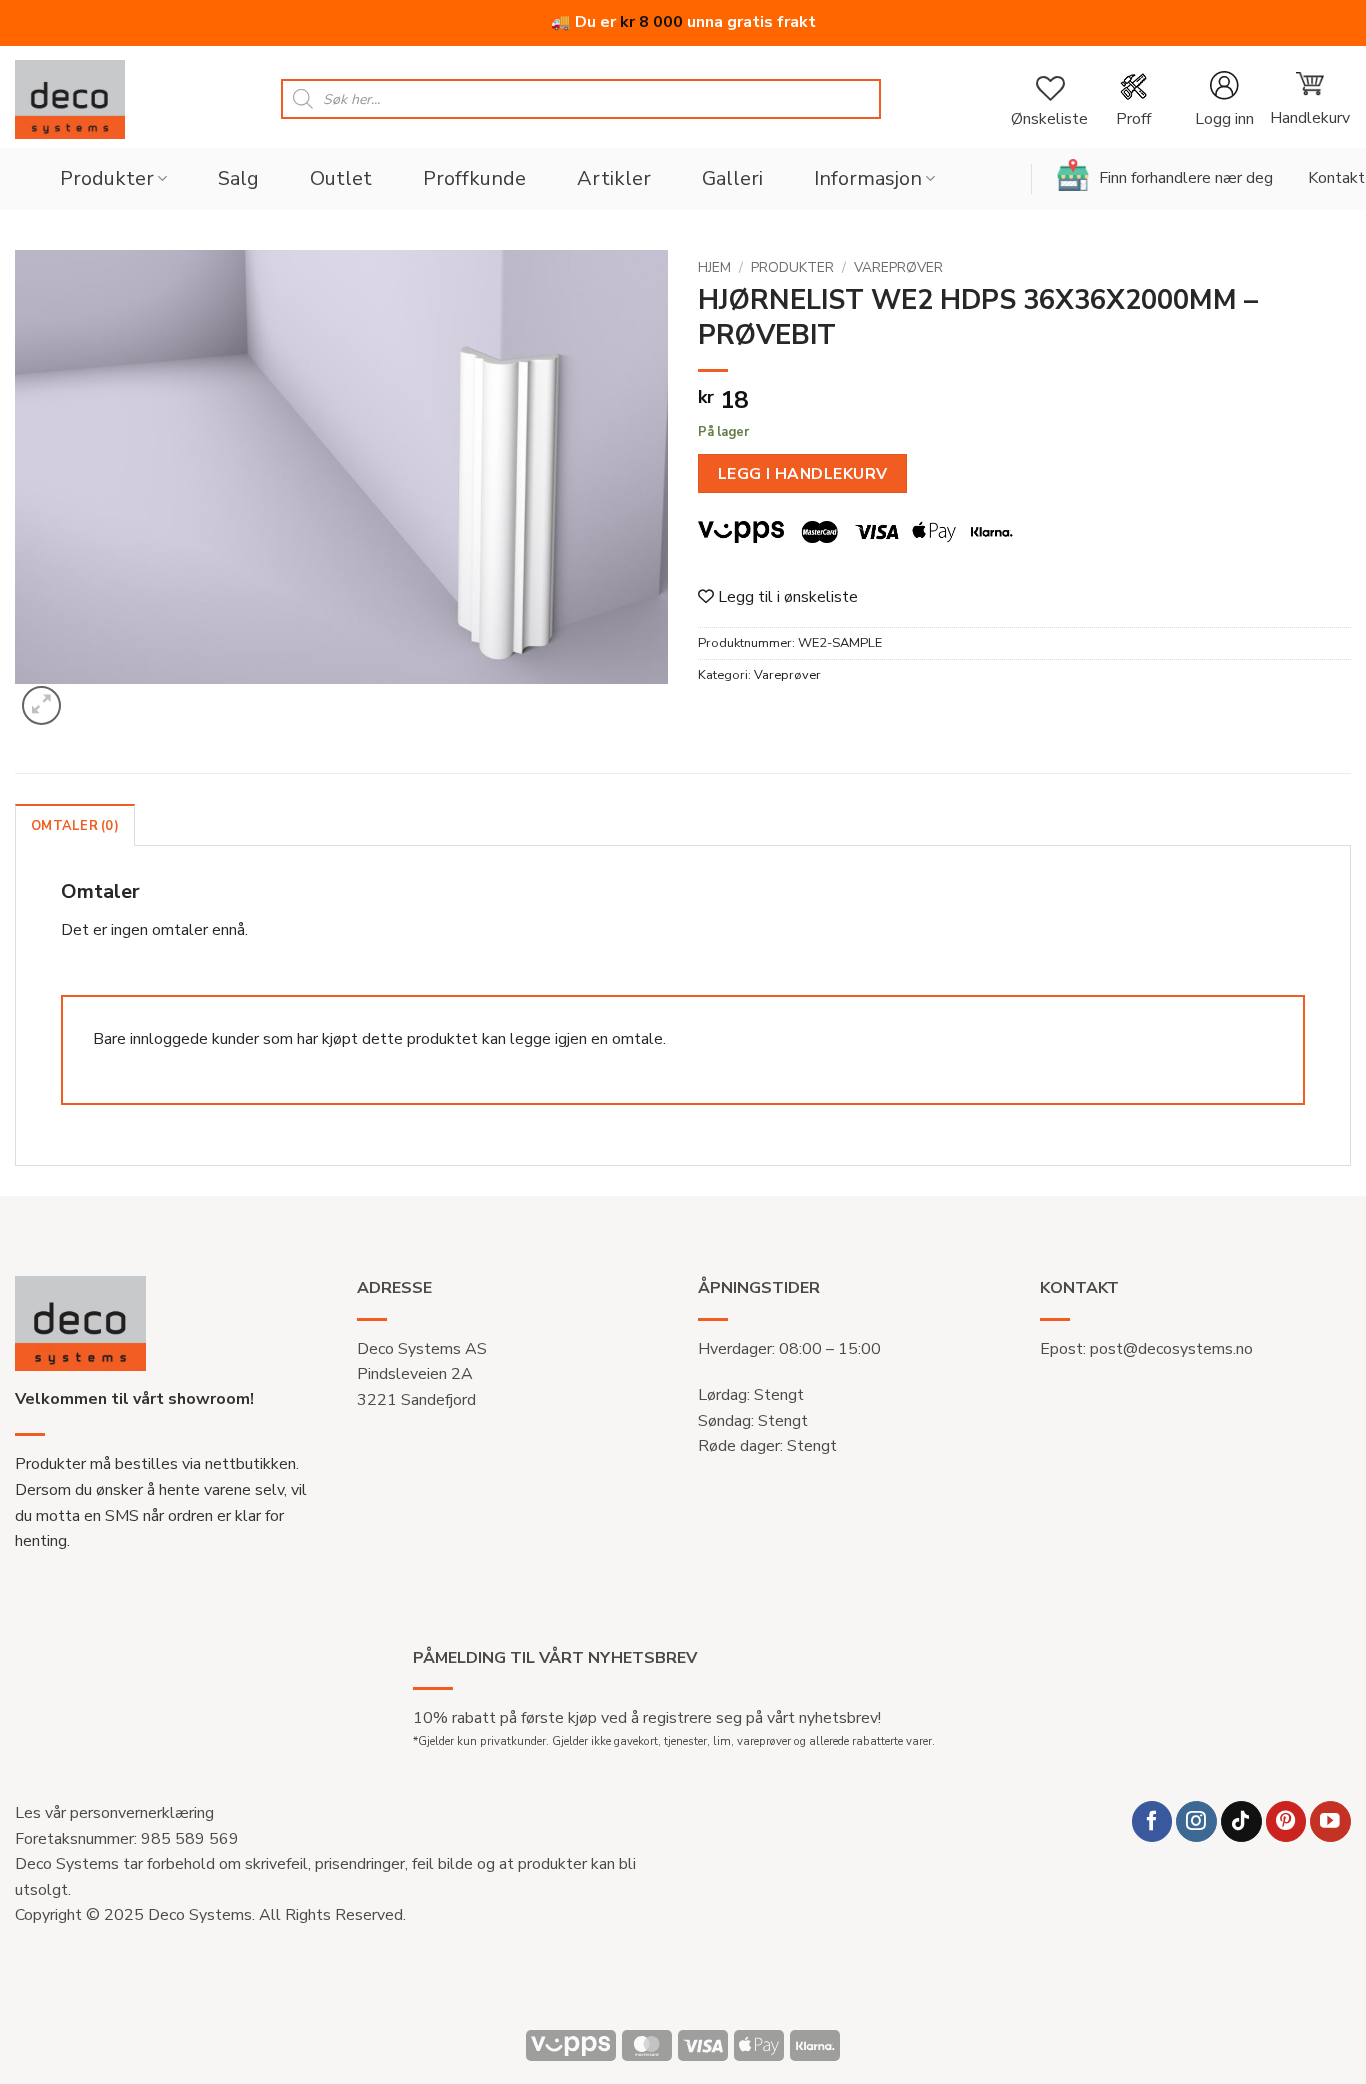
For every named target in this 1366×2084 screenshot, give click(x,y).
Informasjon (868, 178)
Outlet (341, 178)
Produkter (107, 178)
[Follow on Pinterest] (1286, 1821)
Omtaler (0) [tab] (75, 826)
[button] (1224, 99)
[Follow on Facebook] (1152, 1821)
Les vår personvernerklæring (114, 1813)
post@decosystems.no (1171, 1349)
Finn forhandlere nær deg (1186, 178)
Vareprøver (898, 267)
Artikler (614, 178)
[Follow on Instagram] (1196, 1821)
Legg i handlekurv (803, 473)
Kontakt (1336, 178)
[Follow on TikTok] (1241, 1821)
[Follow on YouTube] (1330, 1821)
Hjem (714, 267)
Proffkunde (474, 178)
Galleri (732, 178)
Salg (238, 178)
